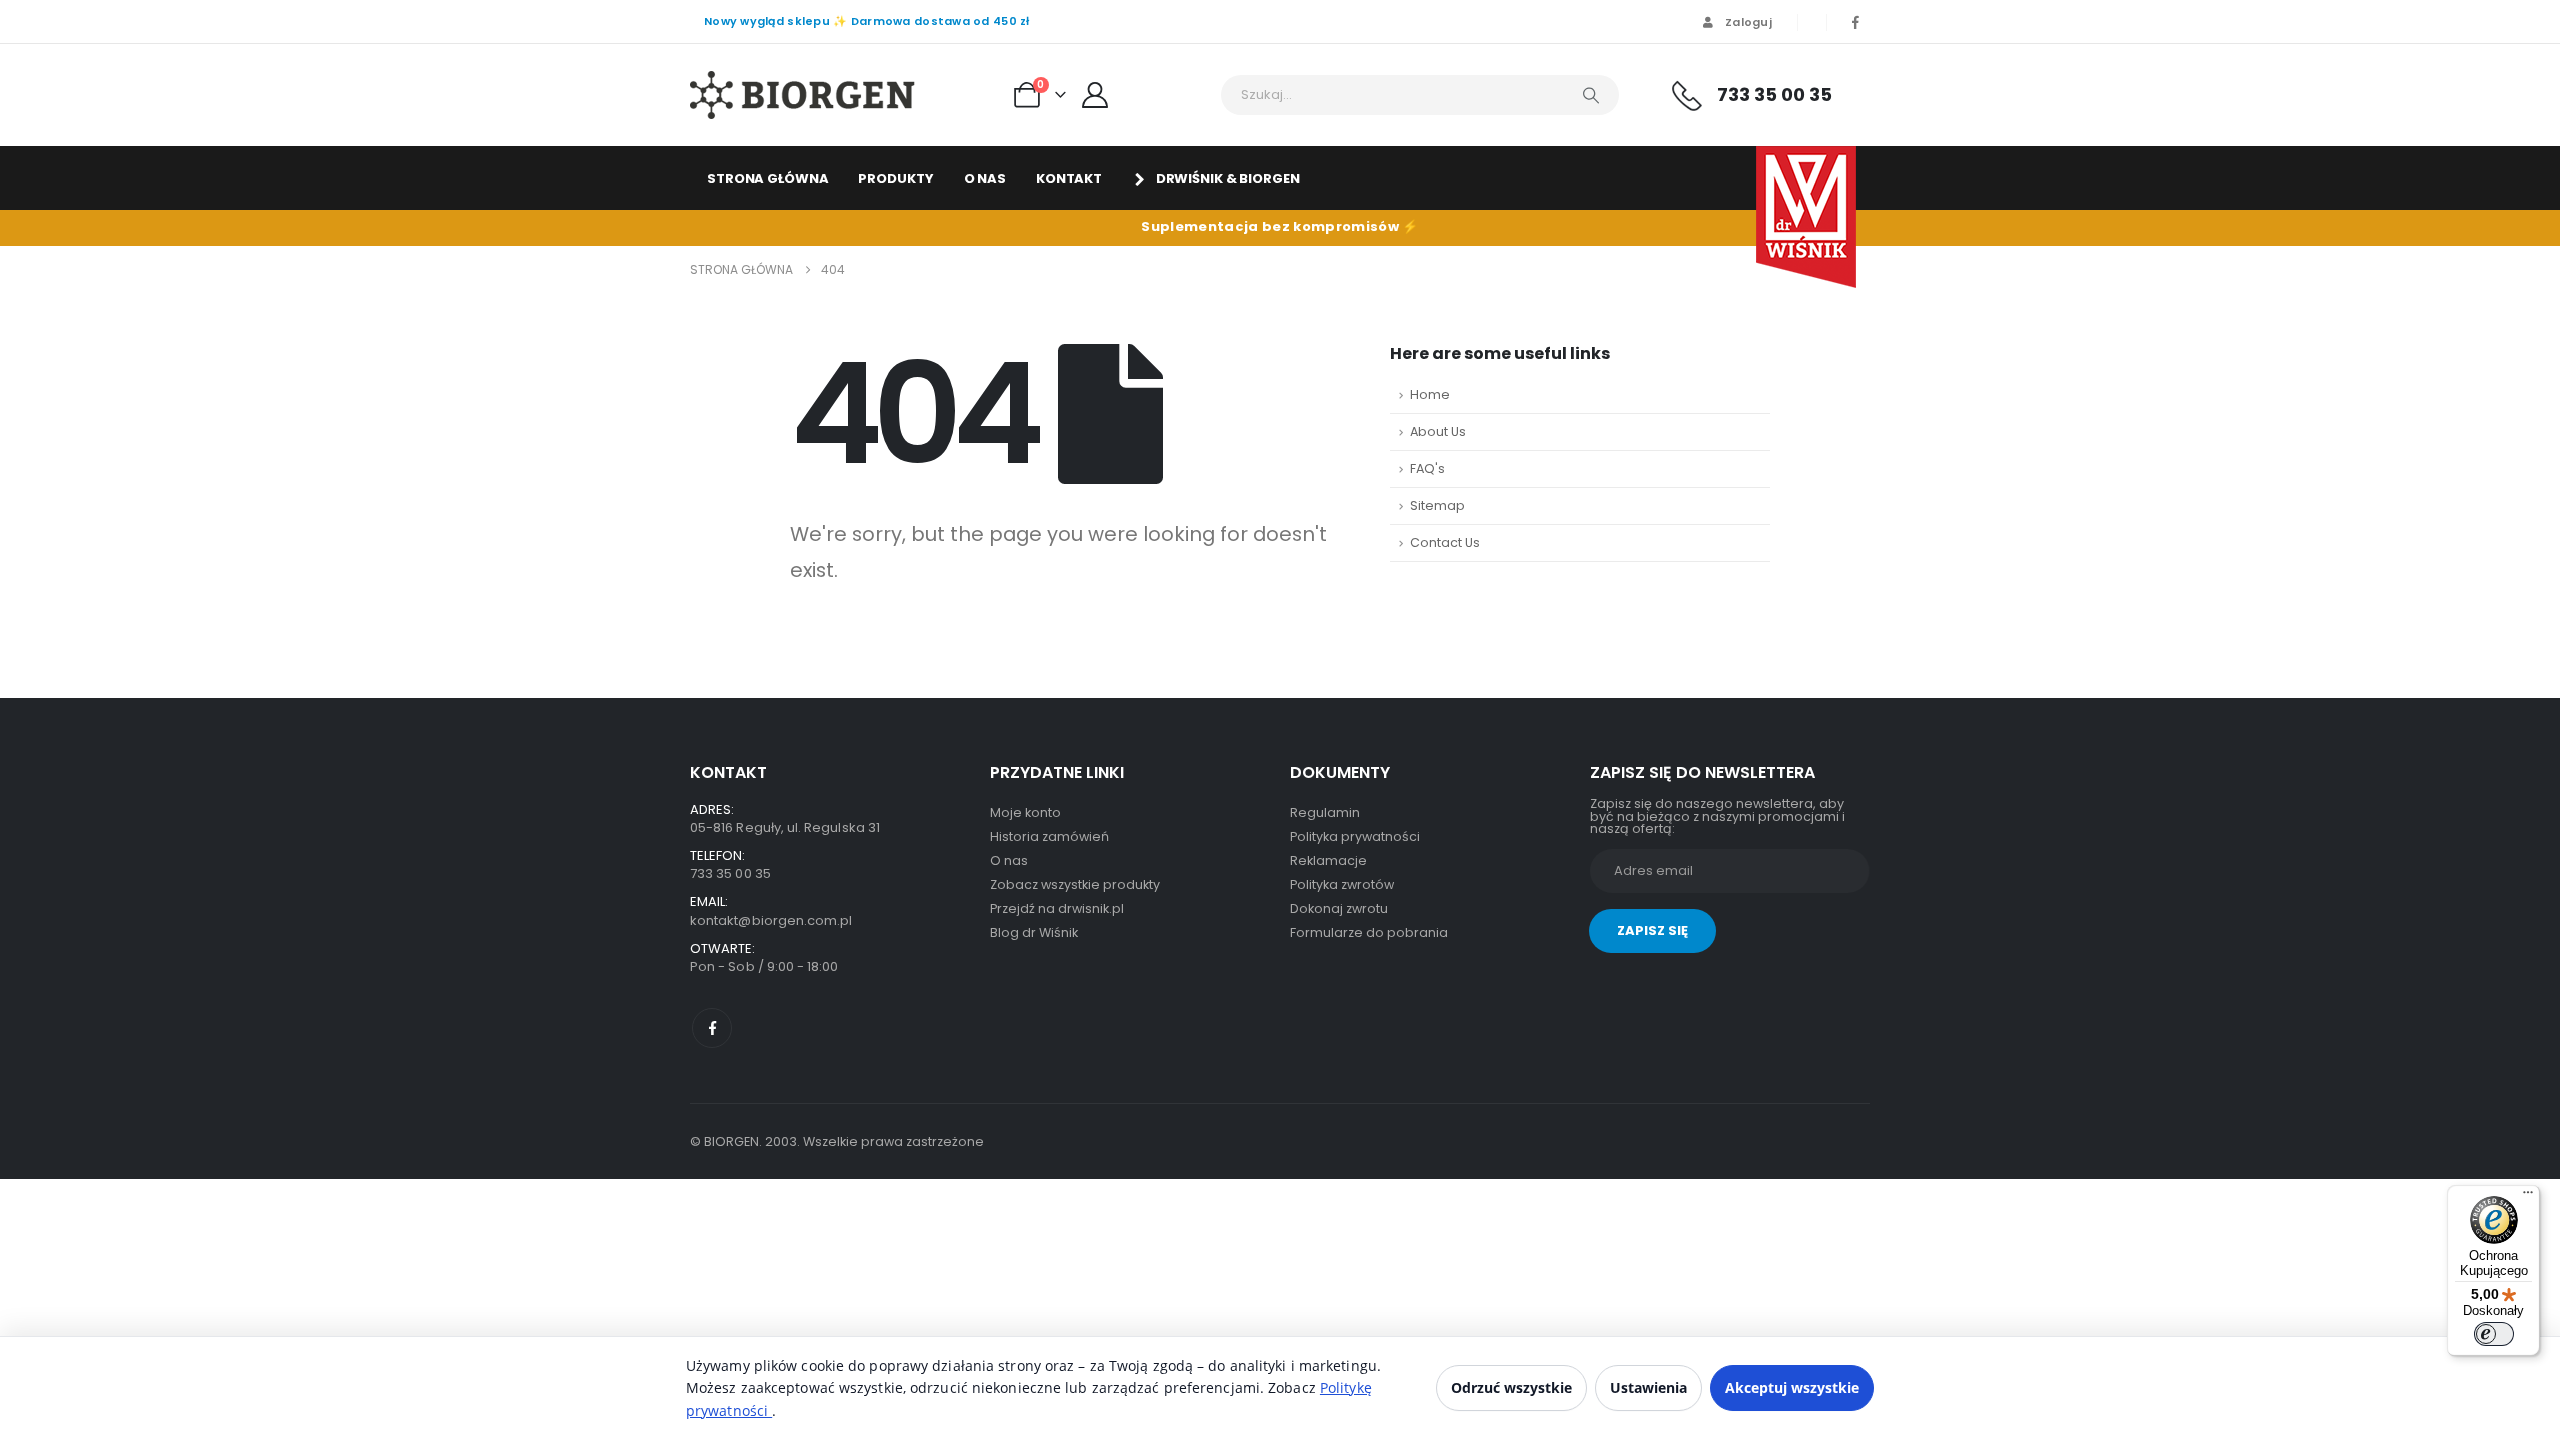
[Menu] (2528, 1197)
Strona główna (767, 178)
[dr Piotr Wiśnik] (1806, 217)
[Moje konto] (1095, 95)
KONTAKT (1069, 178)
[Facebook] (1855, 22)
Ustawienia (1648, 1387)
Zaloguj (1748, 22)
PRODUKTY (895, 178)
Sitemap (1437, 505)
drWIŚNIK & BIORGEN (1228, 178)
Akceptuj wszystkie (1792, 1387)
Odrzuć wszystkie (1511, 1387)
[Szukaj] (1591, 95)
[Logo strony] (802, 95)
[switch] (2494, 1334)
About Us (1438, 431)
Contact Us (1445, 542)
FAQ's (1427, 468)
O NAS (985, 178)
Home (1430, 394)
